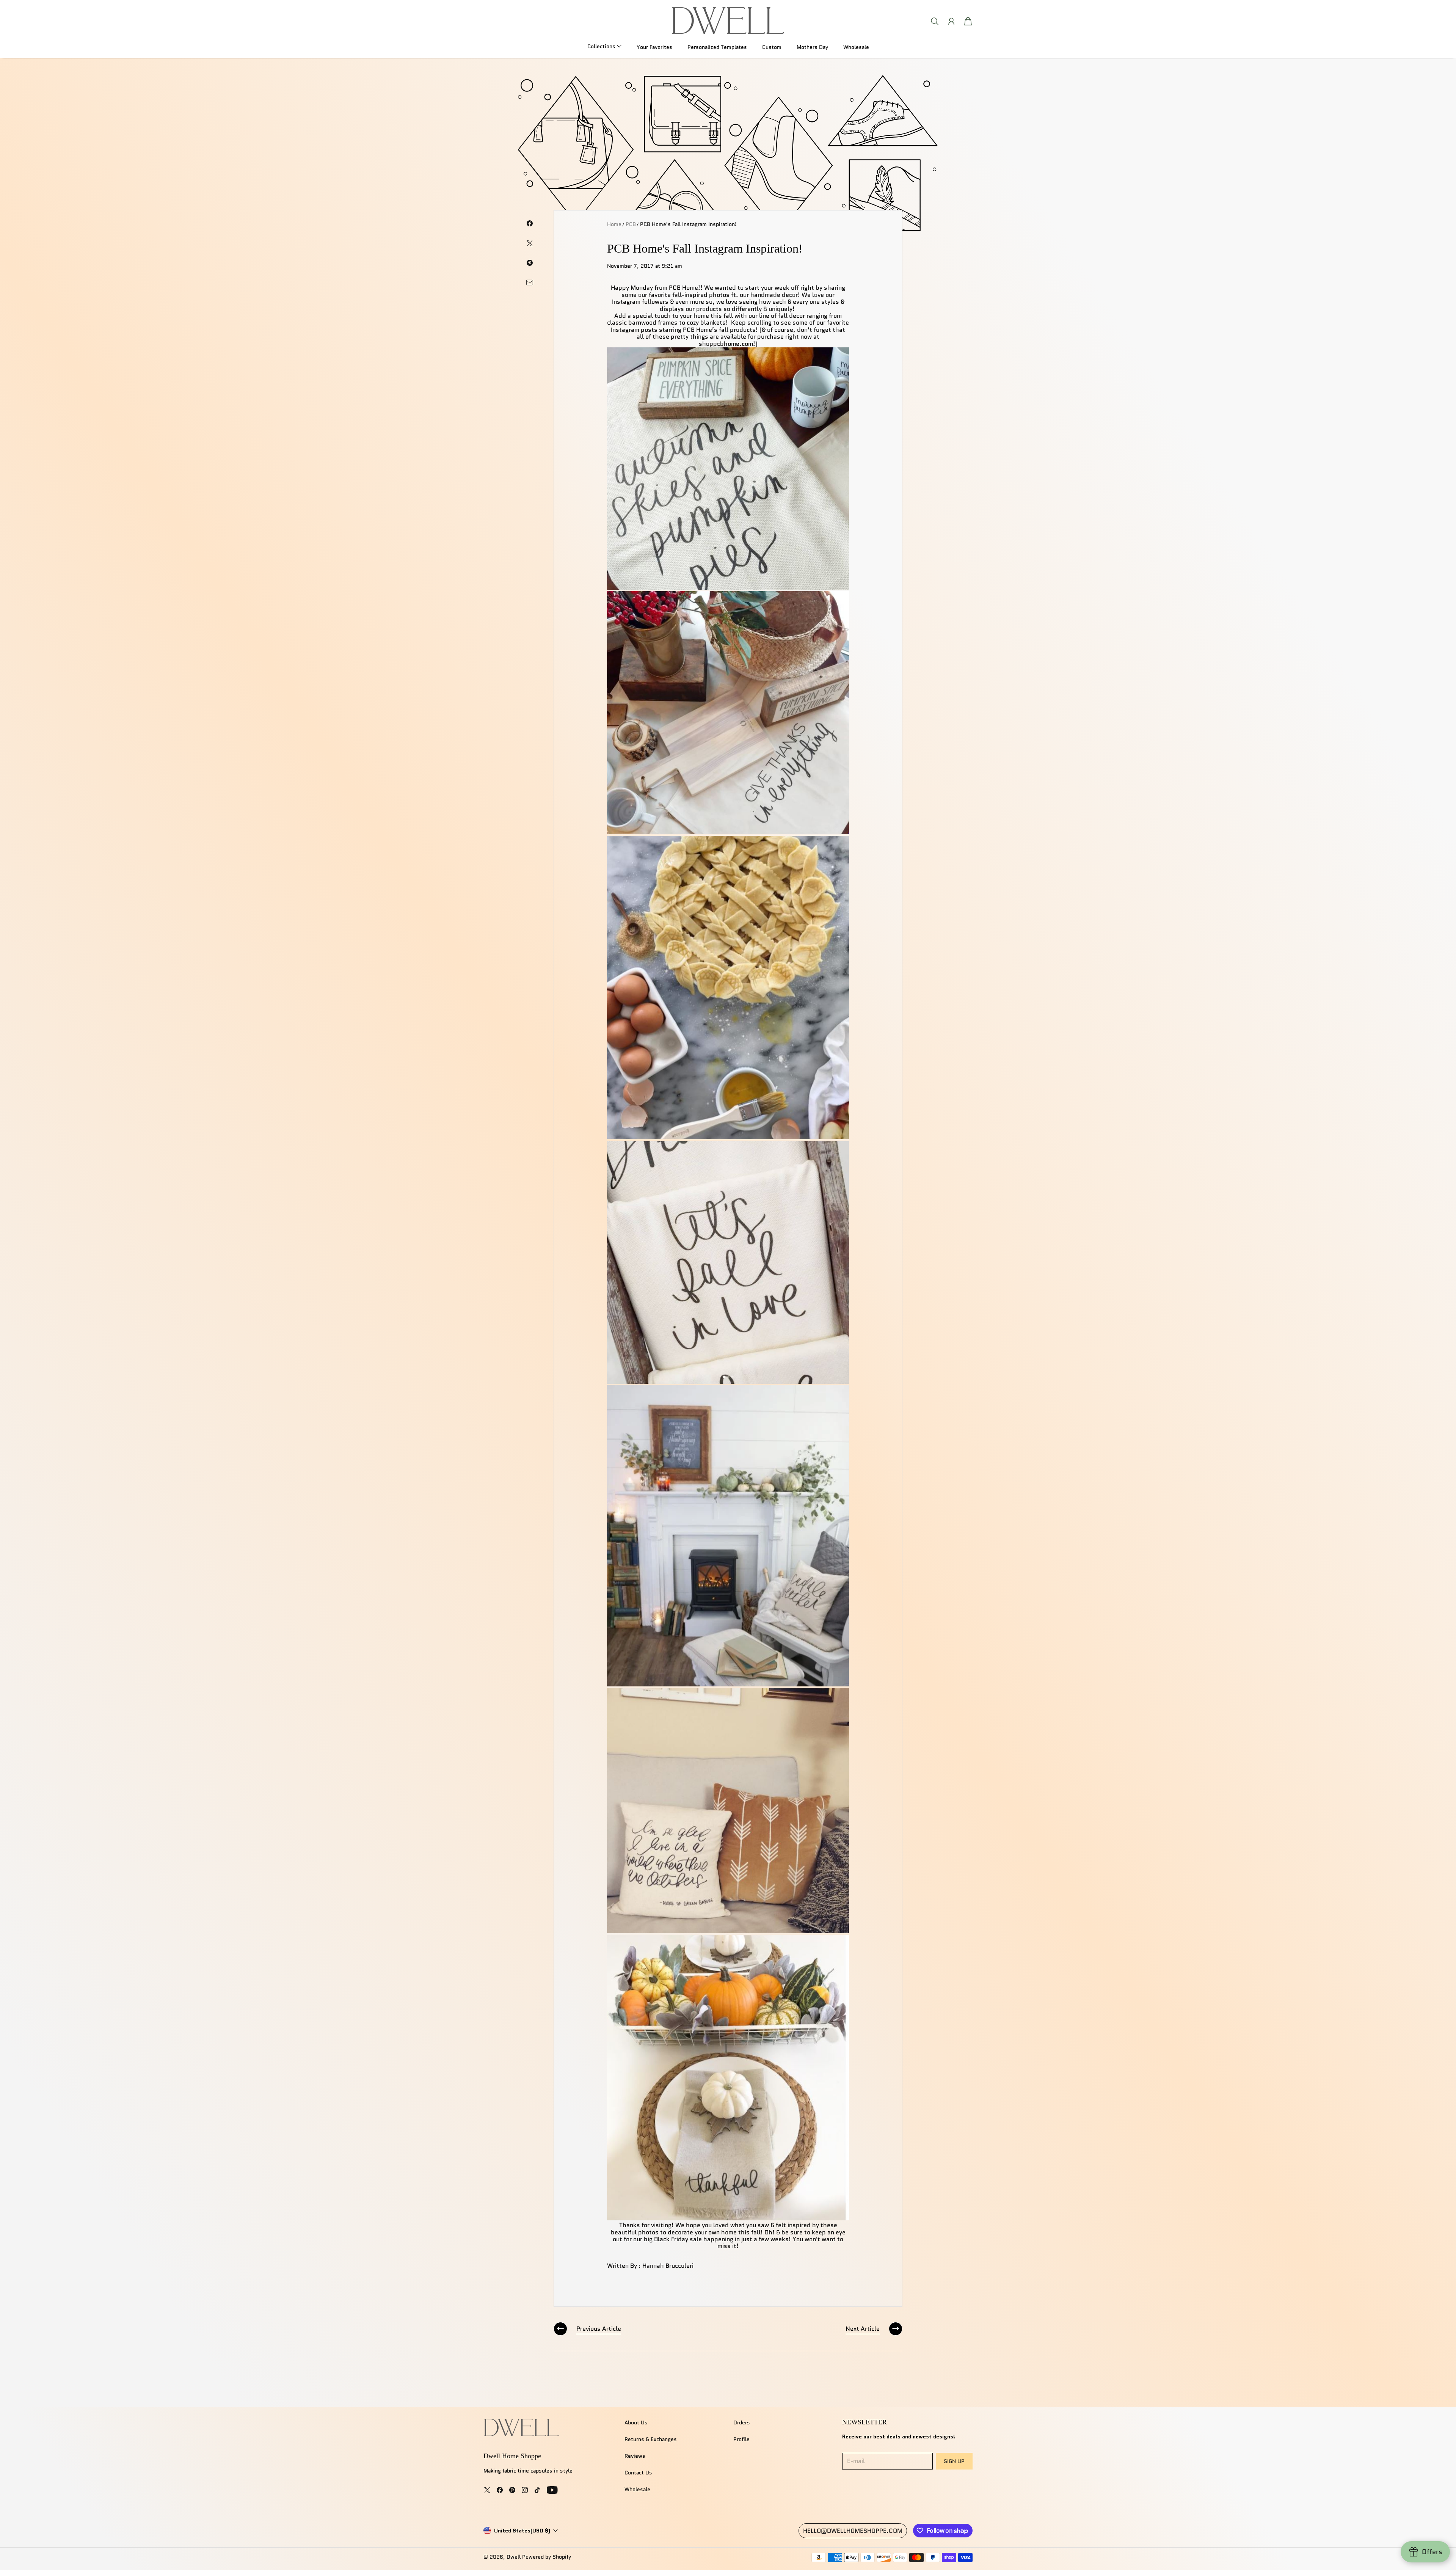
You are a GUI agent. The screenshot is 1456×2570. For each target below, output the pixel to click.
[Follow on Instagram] (525, 2490)
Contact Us (638, 2473)
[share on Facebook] (530, 223)
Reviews (635, 2456)
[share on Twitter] (530, 243)
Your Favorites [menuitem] (654, 47)
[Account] (951, 21)
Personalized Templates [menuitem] (717, 47)
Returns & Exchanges (651, 2439)
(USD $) (522, 2531)
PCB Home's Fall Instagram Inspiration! (688, 224)
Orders (742, 2422)
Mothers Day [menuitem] (812, 47)
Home (614, 224)
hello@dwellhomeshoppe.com (853, 2531)
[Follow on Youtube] (552, 2490)
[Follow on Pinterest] (512, 2490)
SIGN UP (954, 2461)
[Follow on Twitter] (487, 2490)
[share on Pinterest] (530, 263)
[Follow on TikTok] (537, 2490)
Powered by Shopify (547, 2557)
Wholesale (637, 2489)
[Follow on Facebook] (500, 2490)
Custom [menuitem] (772, 47)
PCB (631, 224)
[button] (604, 46)
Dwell (514, 2557)
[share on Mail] (530, 283)
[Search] (935, 21)
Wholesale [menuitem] (856, 47)
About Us (636, 2422)
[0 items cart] (968, 21)
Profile (741, 2439)
